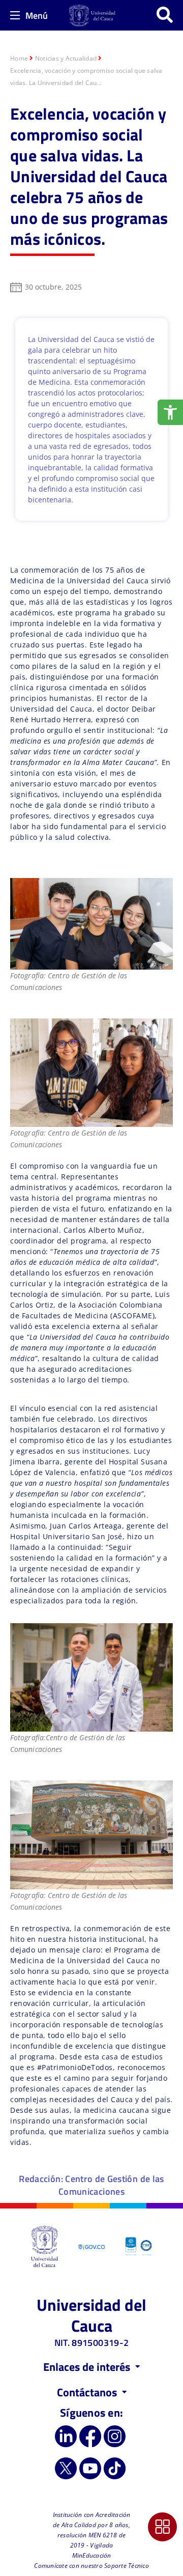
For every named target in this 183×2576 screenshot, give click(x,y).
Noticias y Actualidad (66, 58)
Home (19, 58)
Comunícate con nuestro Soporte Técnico (91, 2566)
